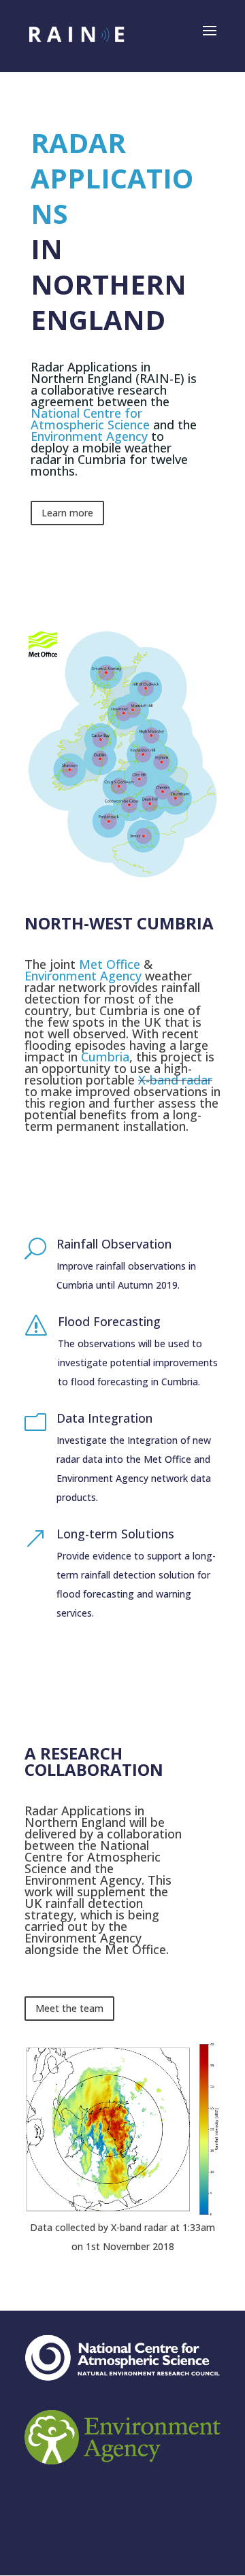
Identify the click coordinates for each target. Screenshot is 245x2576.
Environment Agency (89, 436)
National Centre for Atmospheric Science (90, 419)
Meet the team (69, 2008)
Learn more (67, 513)
